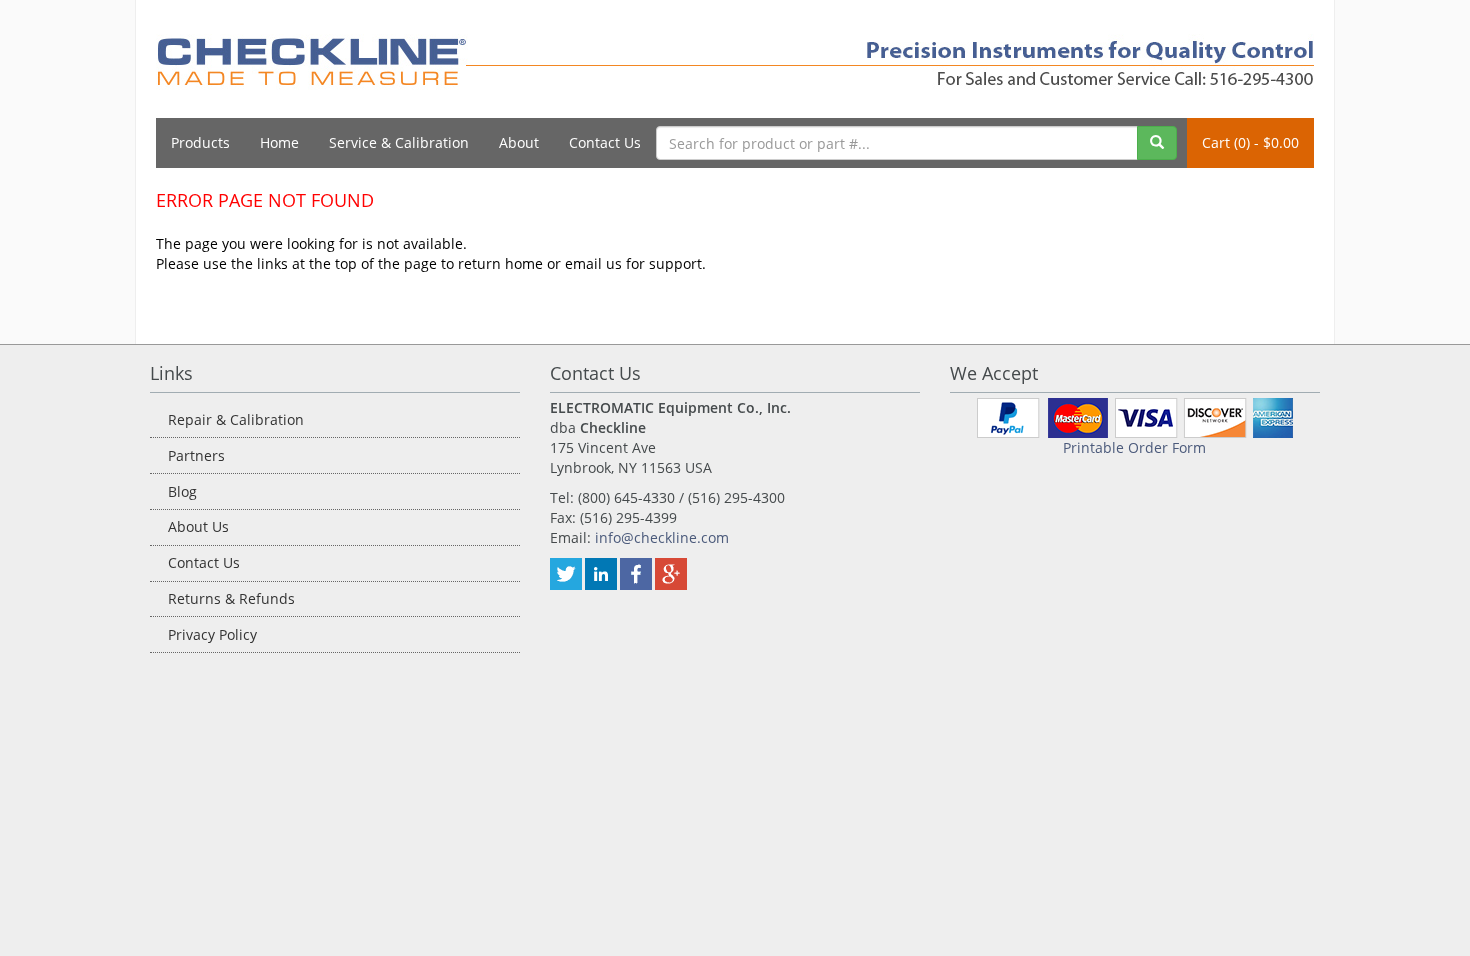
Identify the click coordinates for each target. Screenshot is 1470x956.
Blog (182, 491)
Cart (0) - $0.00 (1250, 142)
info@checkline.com (662, 537)
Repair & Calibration (236, 419)
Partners (196, 455)
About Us (198, 526)
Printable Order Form (1134, 447)
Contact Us (605, 142)
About (519, 142)
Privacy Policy (212, 634)
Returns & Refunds (231, 598)
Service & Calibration (399, 142)
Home (279, 142)
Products (200, 142)
